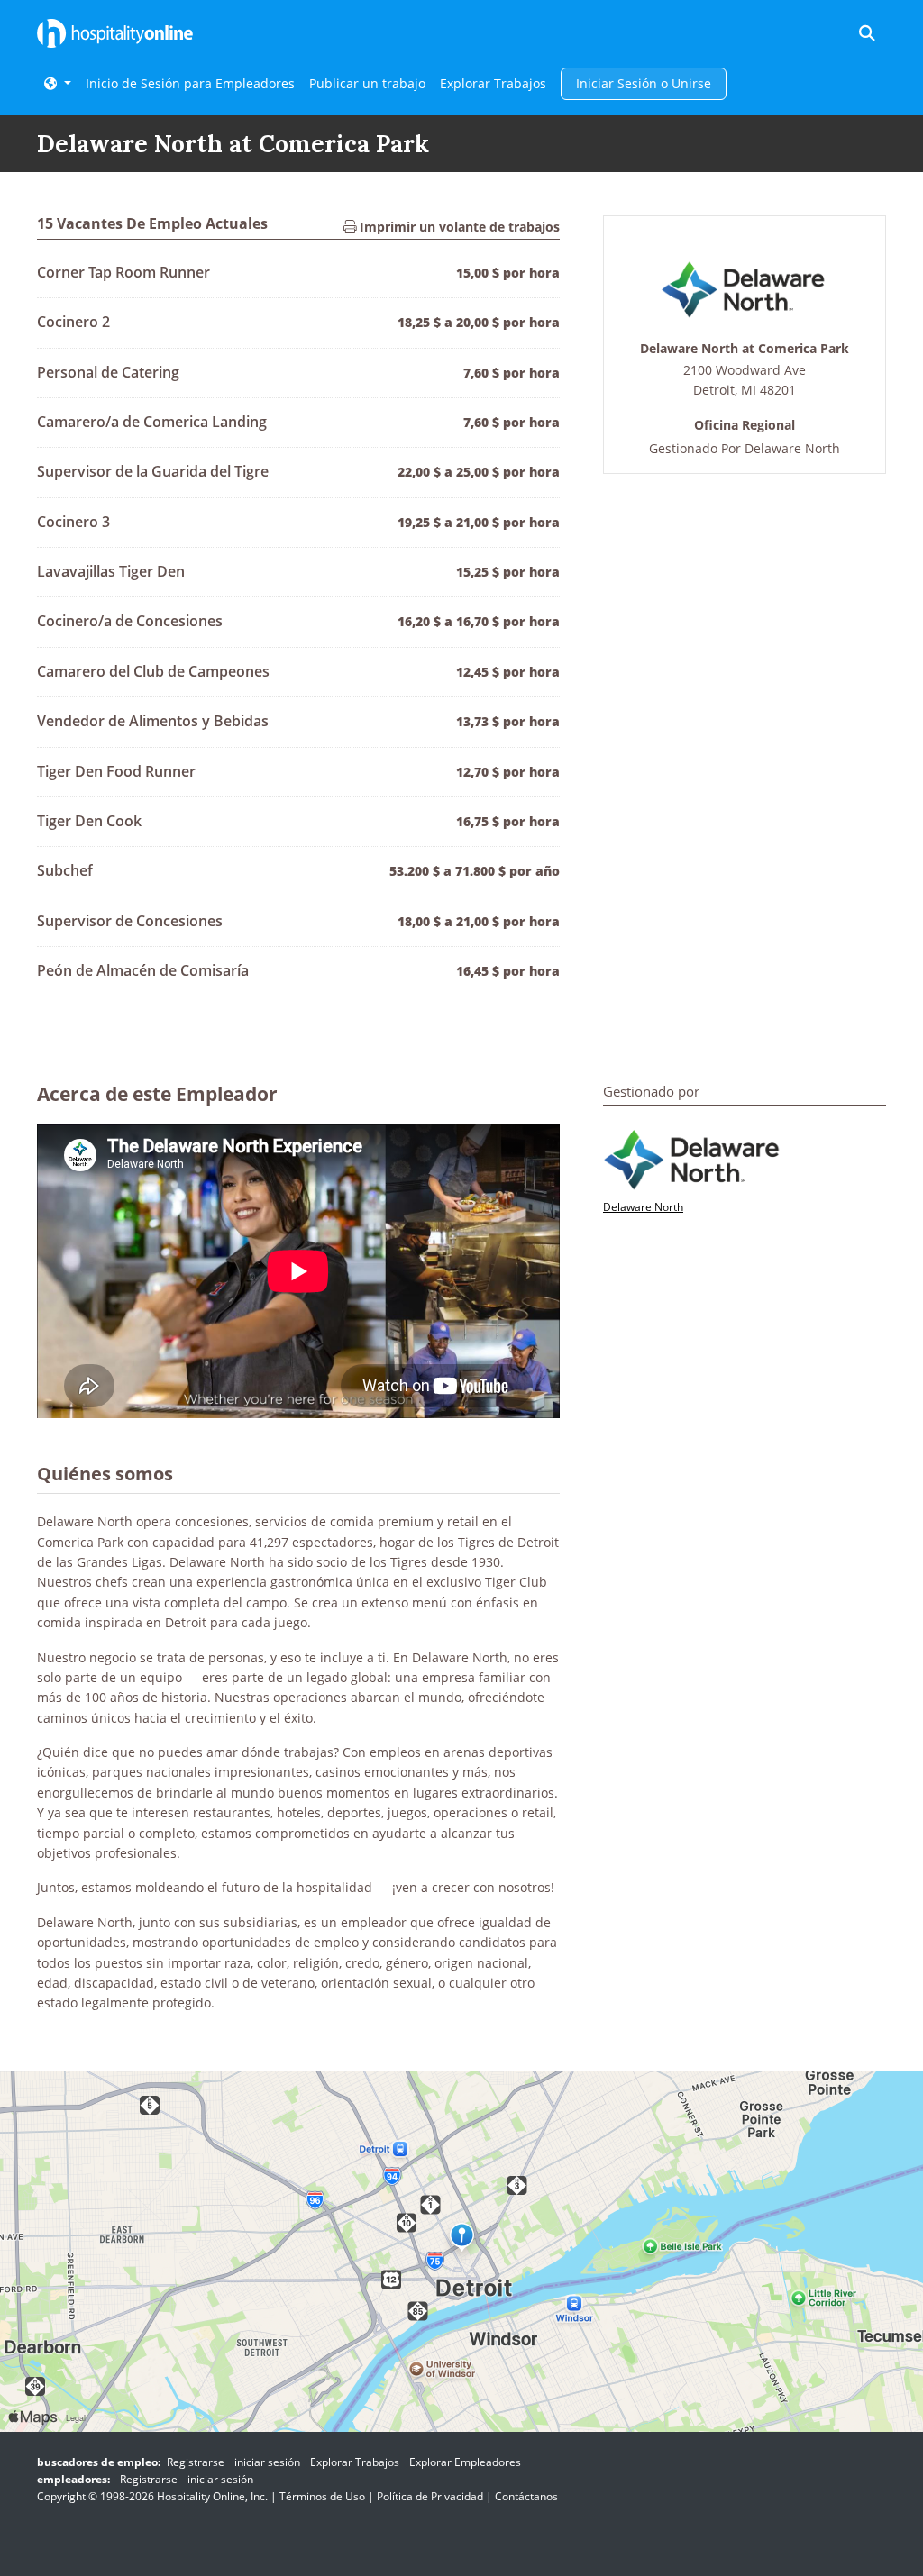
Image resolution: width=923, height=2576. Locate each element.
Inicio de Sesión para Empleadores (190, 83)
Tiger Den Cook (89, 821)
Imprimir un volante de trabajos (458, 227)
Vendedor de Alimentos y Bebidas (153, 721)
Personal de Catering (108, 372)
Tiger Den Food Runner (116, 771)
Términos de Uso (322, 2496)
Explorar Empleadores (465, 2462)
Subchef (65, 870)
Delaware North (792, 448)
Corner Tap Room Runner (123, 272)
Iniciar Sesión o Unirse (644, 83)
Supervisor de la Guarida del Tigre (153, 471)
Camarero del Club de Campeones (153, 671)
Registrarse (196, 2462)
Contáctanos (526, 2496)
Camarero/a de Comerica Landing (152, 422)
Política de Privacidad (430, 2496)
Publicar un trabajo (367, 83)
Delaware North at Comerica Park (745, 349)
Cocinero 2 (73, 322)
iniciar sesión (267, 2462)
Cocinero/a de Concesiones (130, 621)
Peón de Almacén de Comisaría (143, 970)
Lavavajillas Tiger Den (111, 571)
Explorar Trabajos (493, 83)
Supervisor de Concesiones (130, 921)
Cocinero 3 (73, 522)
